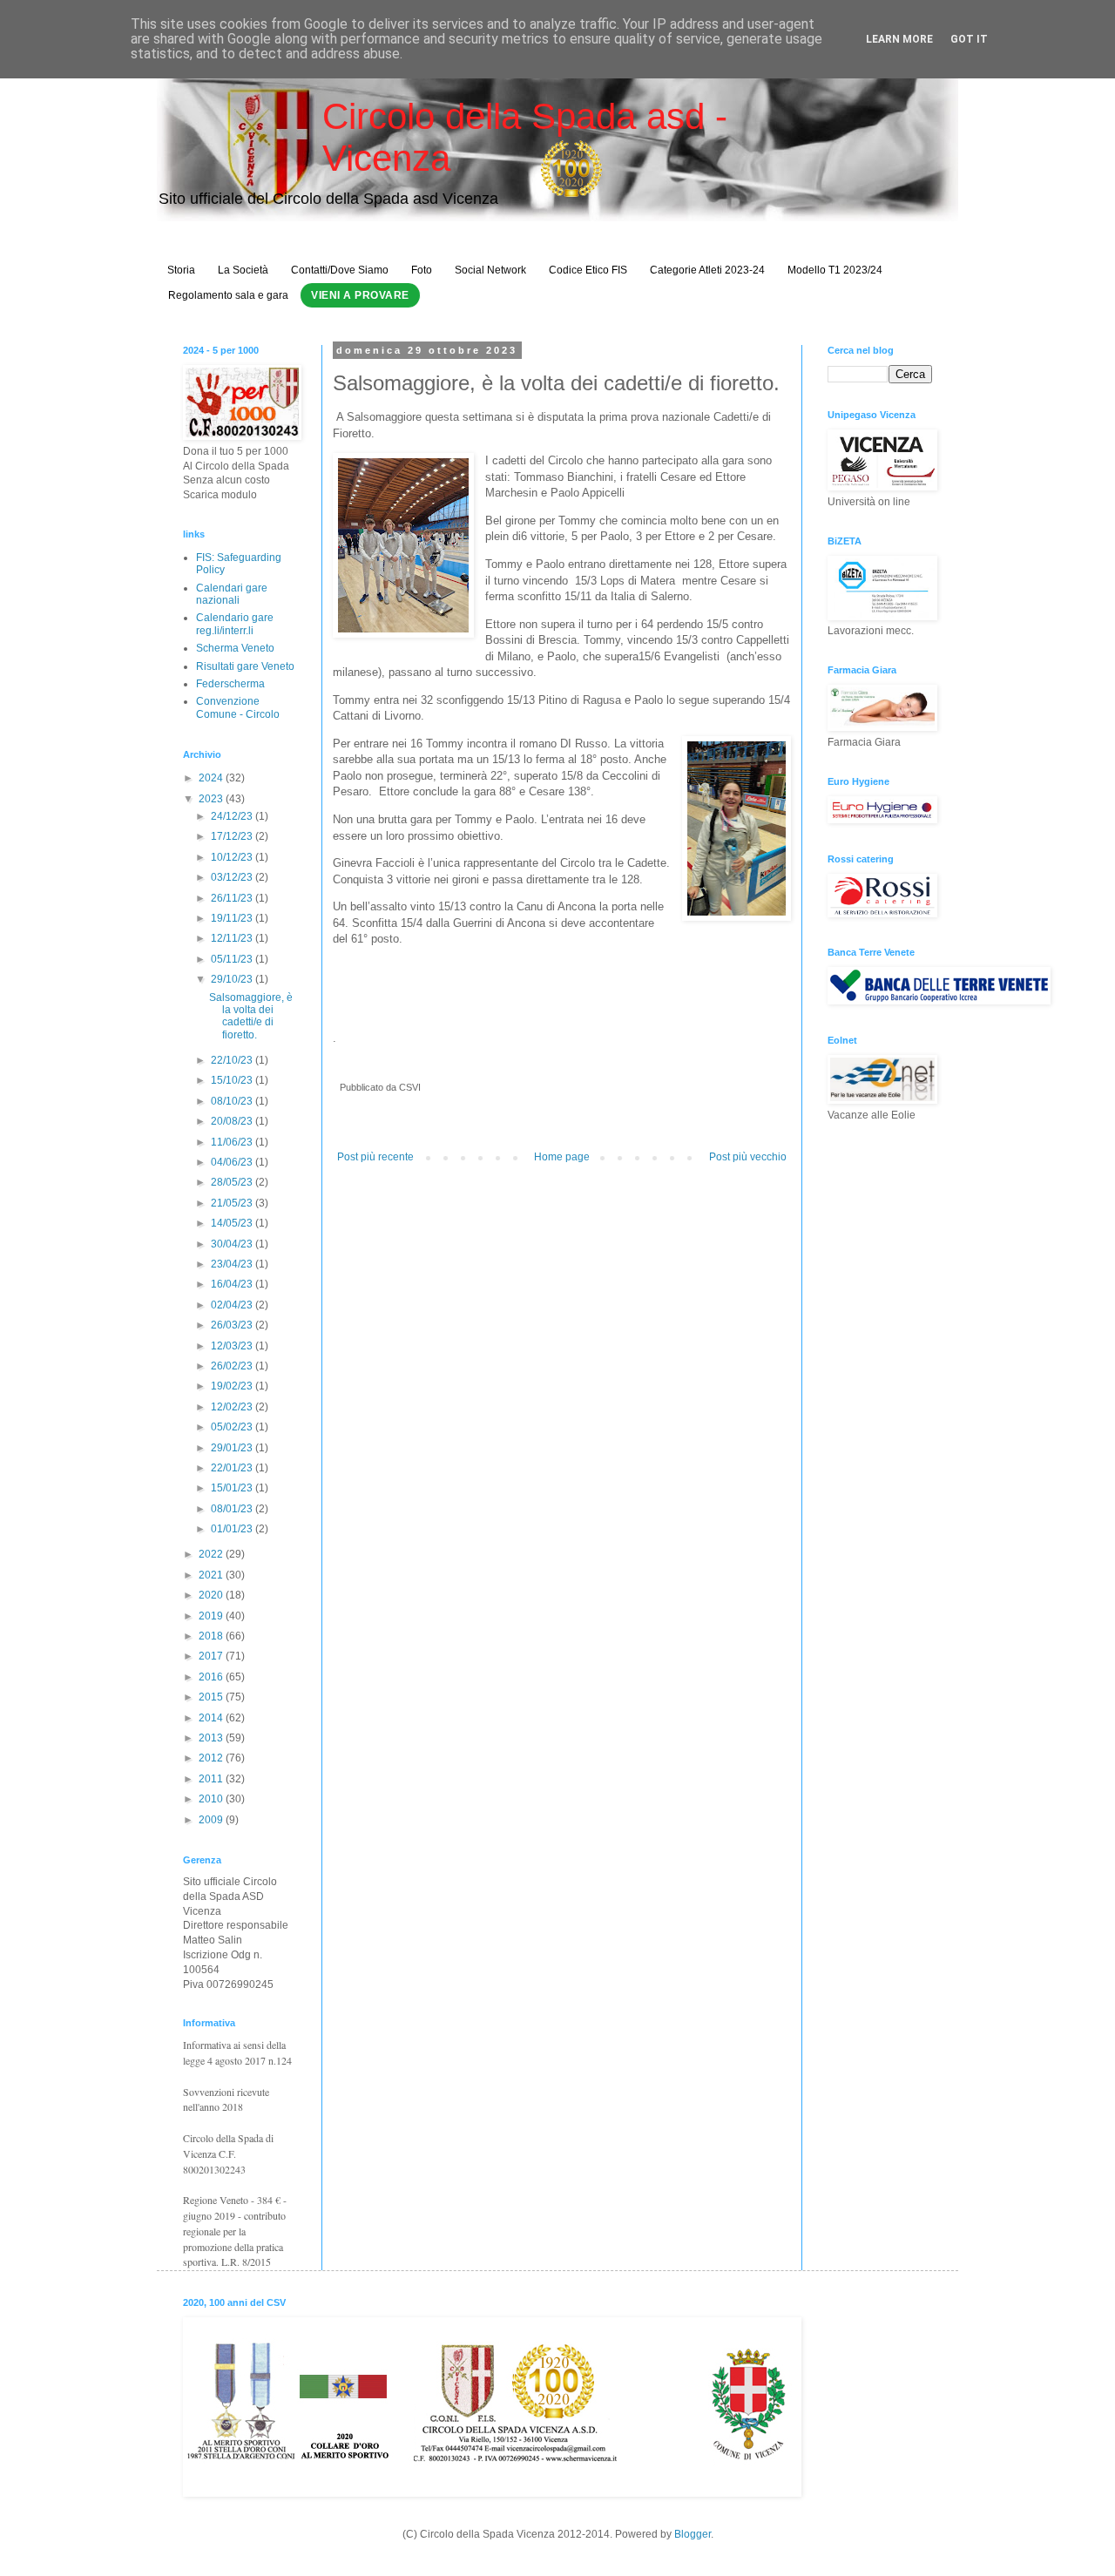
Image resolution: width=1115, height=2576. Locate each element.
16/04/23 (233, 1284)
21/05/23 (233, 1203)
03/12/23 (233, 877)
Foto (422, 270)
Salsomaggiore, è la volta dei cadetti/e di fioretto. (251, 1016)
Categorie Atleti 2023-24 (707, 270)
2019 (212, 1616)
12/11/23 (233, 938)
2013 (212, 1738)
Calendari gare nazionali (232, 594)
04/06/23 (233, 1162)
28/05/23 (233, 1182)
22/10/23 (233, 1060)
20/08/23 (233, 1121)
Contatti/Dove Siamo (340, 270)
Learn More (899, 39)
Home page (562, 1157)
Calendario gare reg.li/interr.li (235, 624)
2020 (212, 1595)
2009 (212, 1820)
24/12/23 (233, 816)
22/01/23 (233, 1468)
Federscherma (230, 684)
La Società (243, 270)
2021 (212, 1575)
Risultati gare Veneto (245, 666)
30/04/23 (233, 1244)
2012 (212, 1758)
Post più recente (375, 1157)
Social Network (490, 270)
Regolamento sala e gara (228, 295)
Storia (181, 270)
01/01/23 (233, 1529)
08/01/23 (233, 1509)
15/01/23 (233, 1488)
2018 (212, 1636)
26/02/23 (233, 1366)
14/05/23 (233, 1223)
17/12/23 (233, 836)
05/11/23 (233, 959)
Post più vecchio (748, 1157)
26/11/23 (233, 898)
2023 (212, 799)
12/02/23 (233, 1407)
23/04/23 (233, 1264)
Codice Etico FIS (588, 270)
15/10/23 (233, 1080)
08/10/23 (233, 1101)
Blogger (693, 2534)
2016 (212, 1677)
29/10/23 (233, 979)
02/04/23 (233, 1305)
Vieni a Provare (360, 295)
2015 (212, 1697)
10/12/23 (233, 857)
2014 (212, 1718)
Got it (969, 39)
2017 (212, 1656)
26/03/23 (233, 1325)
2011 (212, 1779)
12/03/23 (233, 1346)
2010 (212, 1799)
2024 (212, 778)
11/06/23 (233, 1142)
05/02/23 (233, 1427)
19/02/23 (233, 1386)
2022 (212, 1554)
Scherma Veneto (235, 648)
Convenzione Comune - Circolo (238, 707)
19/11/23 (233, 918)
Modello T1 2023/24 (835, 270)
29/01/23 (233, 1448)
